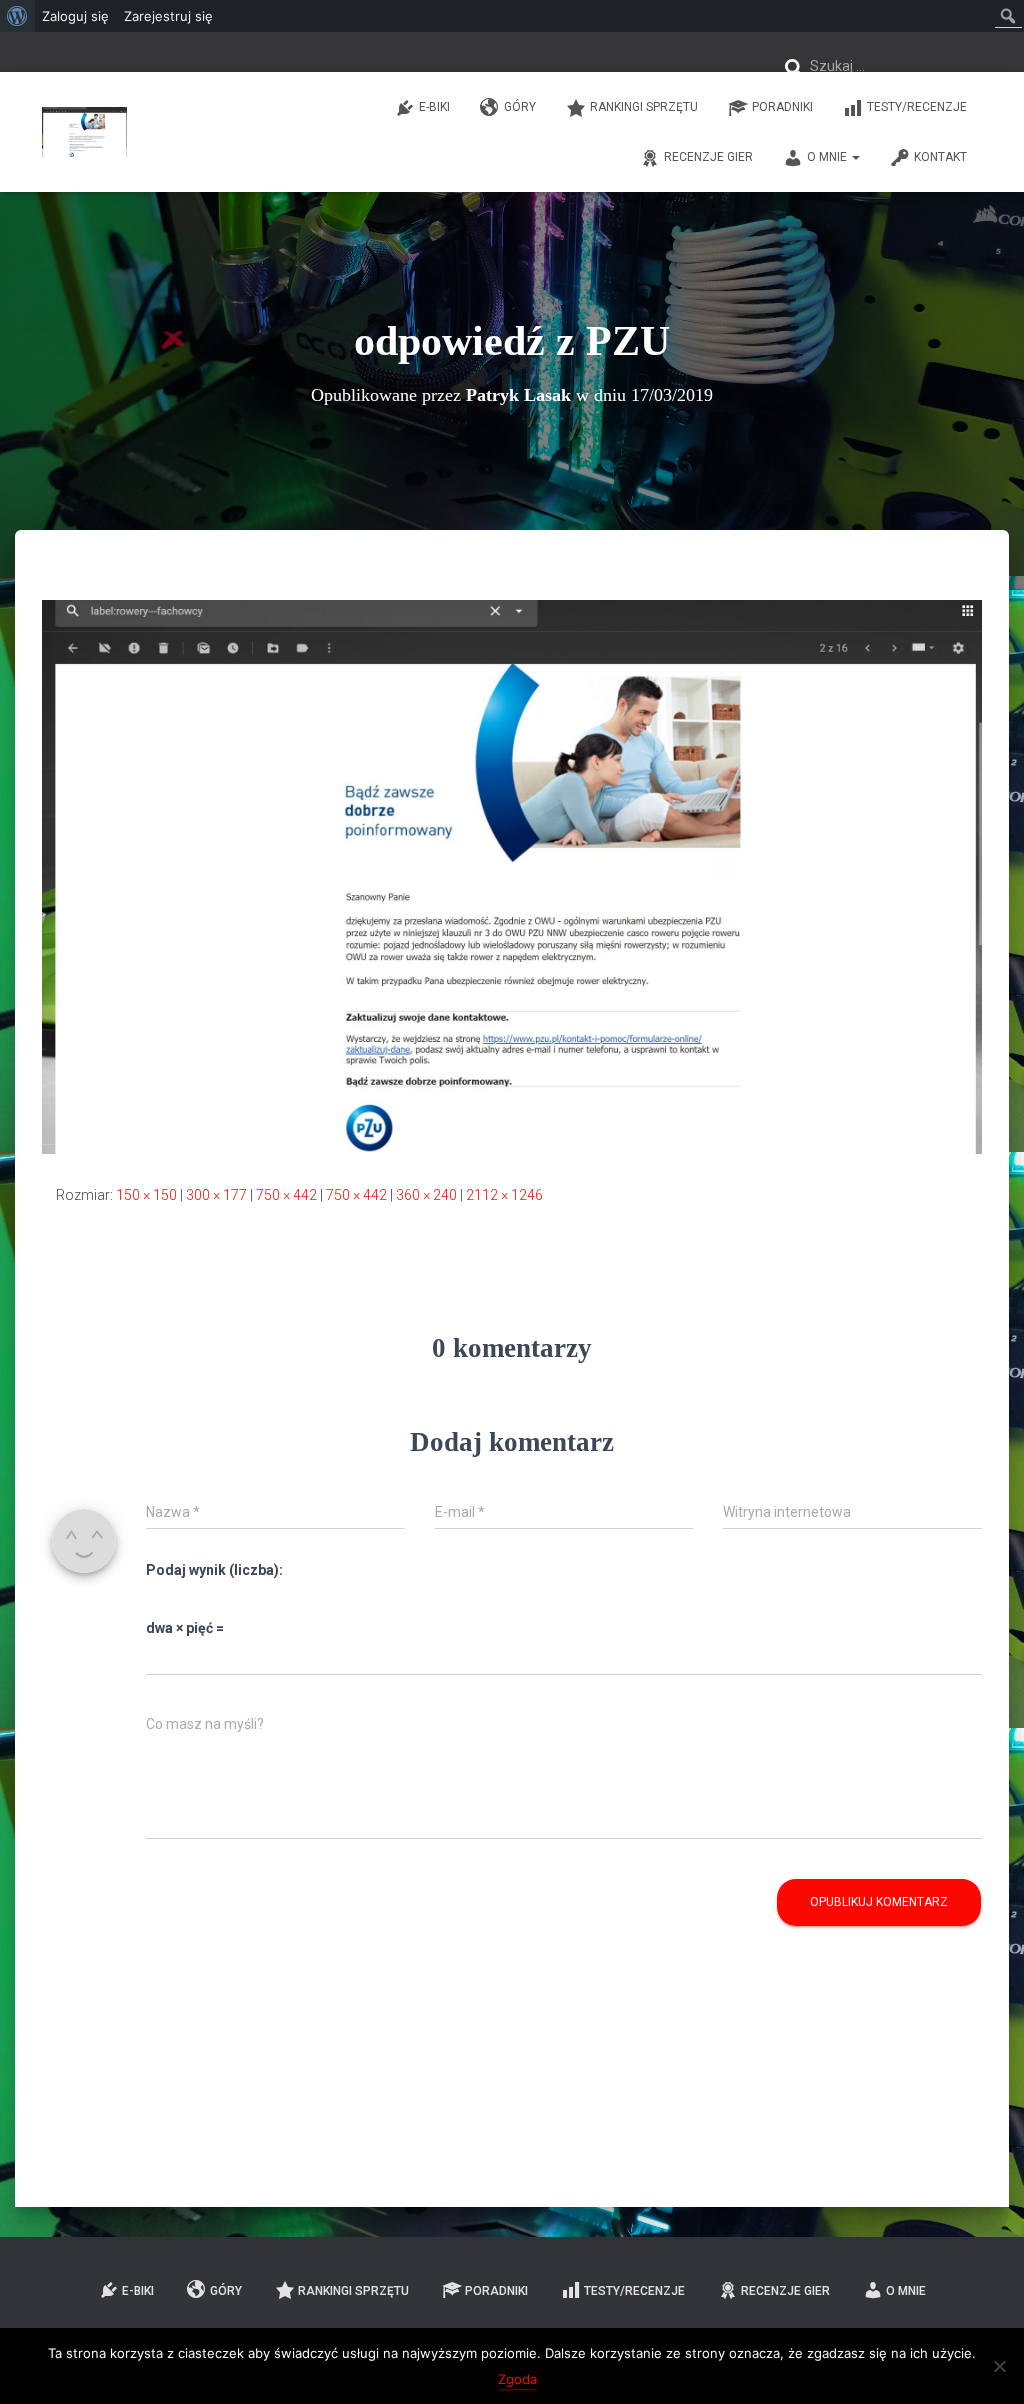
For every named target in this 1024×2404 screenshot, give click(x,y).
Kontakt (940, 157)
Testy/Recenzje (917, 107)
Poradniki (782, 107)
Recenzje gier (708, 157)
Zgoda (517, 2379)
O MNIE (828, 157)
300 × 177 (216, 1195)
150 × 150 (146, 1195)
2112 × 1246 (504, 1195)
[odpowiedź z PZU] (512, 876)
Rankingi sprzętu (644, 107)
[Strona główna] (84, 132)
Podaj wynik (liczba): (214, 1570)
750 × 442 (286, 1195)
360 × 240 (426, 1195)
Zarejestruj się (168, 16)
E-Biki (434, 107)
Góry (520, 107)
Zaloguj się (75, 16)
